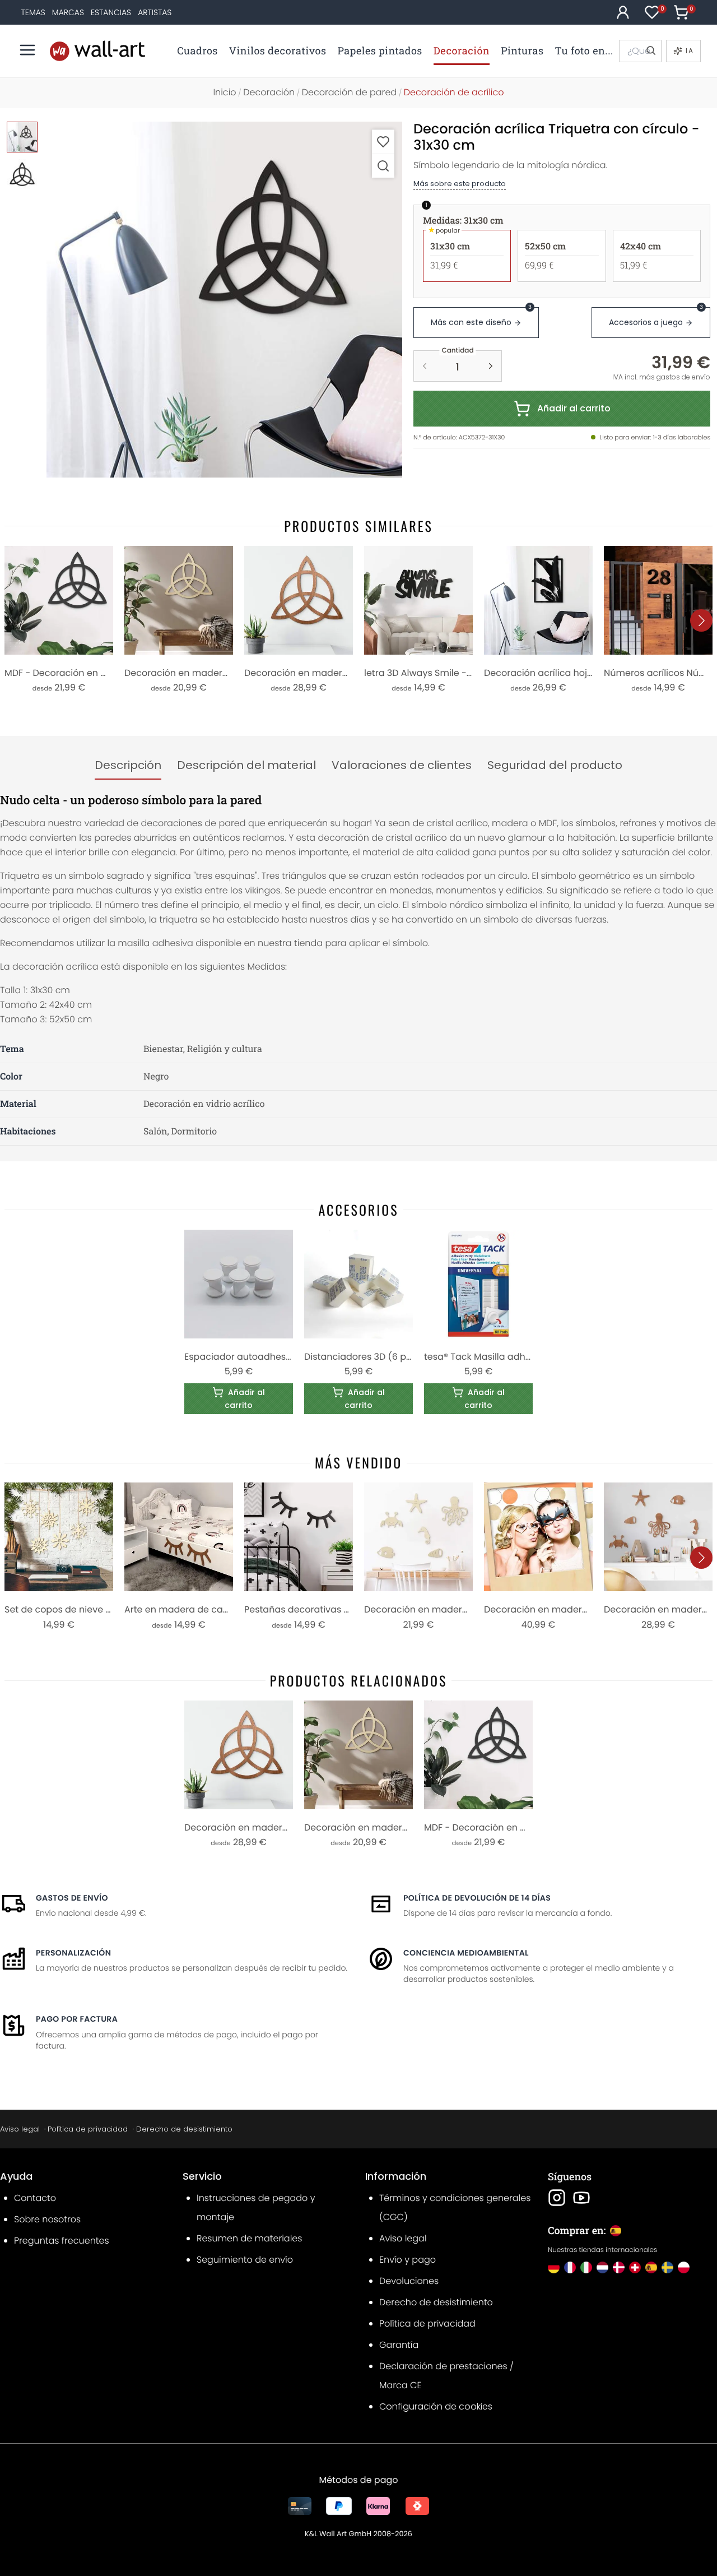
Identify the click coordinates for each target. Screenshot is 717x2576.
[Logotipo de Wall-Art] (97, 51)
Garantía (399, 2345)
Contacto (35, 2198)
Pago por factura (77, 2019)
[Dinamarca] (619, 2267)
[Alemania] (554, 2267)
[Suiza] (635, 2267)
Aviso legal (20, 2129)
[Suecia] (667, 2267)
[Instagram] (557, 2198)
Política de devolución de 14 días (477, 1898)
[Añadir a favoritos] (383, 142)
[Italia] (586, 2267)
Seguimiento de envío (245, 2260)
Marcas (68, 12)
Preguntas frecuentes (62, 2241)
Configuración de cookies (436, 2406)
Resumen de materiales (249, 2238)
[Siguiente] (701, 620)
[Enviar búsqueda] (650, 51)
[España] (651, 2267)
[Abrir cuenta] (623, 12)
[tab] (128, 766)
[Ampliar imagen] (383, 166)
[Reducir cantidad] (425, 366)
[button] (224, 300)
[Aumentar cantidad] (491, 366)
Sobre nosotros (47, 2219)
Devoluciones (409, 2281)
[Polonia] (684, 2267)
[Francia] (570, 2267)
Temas (33, 12)
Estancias (111, 12)
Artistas (155, 12)
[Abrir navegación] (27, 50)
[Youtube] (581, 2198)
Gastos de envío (72, 1898)
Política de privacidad (88, 2129)
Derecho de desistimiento (184, 2129)
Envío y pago (408, 2260)
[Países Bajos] (602, 2267)
